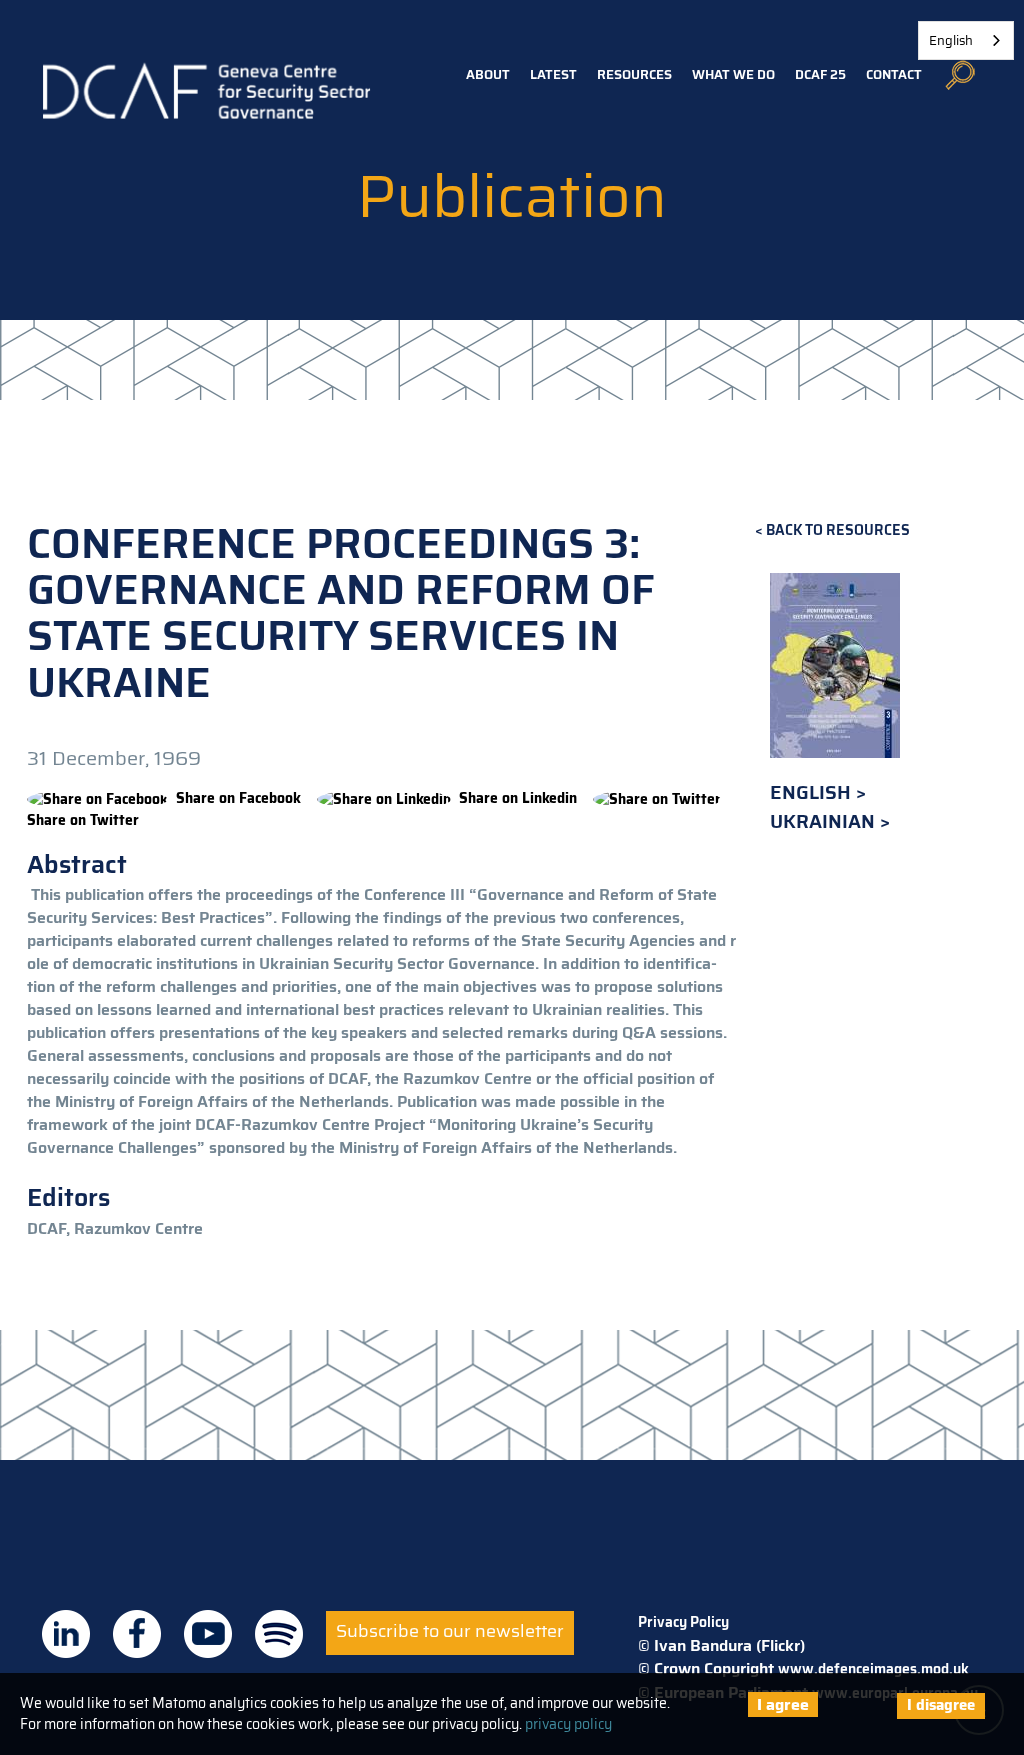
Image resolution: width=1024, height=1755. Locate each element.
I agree (783, 1704)
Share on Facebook (238, 798)
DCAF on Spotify (279, 1634)
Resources (634, 74)
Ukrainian (825, 821)
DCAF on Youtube (208, 1634)
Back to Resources (838, 530)
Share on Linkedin (518, 798)
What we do (733, 74)
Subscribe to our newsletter (450, 1631)
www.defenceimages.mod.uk (873, 1669)
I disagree (941, 1705)
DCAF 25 (820, 74)
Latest (553, 74)
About (488, 74)
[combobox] (966, 40)
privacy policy (568, 1724)
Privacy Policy (683, 1622)
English (813, 792)
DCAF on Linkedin (66, 1634)
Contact (894, 74)
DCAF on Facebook (137, 1634)
